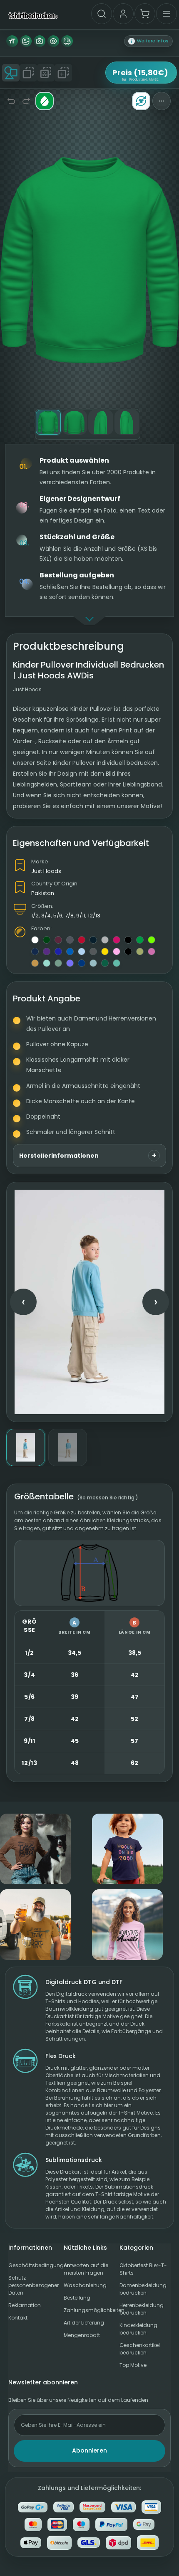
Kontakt (18, 2318)
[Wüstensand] (140, 952)
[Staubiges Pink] (152, 952)
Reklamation (25, 2305)
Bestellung (77, 2298)
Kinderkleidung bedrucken (138, 2329)
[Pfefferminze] (47, 963)
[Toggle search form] (102, 14)
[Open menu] (167, 14)
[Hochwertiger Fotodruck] (40, 41)
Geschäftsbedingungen (34, 2265)
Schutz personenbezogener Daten (34, 2285)
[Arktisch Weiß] (35, 940)
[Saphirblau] (70, 952)
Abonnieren (89, 2450)
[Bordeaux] (58, 940)
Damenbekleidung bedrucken (143, 2289)
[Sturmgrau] (93, 952)
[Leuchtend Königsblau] (82, 963)
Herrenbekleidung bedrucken (142, 2309)
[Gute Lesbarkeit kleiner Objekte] (53, 41)
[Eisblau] (93, 963)
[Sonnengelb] (105, 952)
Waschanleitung (85, 2285)
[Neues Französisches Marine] (93, 940)
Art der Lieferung (84, 2323)
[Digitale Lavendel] (70, 963)
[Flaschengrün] (47, 940)
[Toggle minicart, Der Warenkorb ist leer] (145, 14)
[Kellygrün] (140, 940)
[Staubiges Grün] (58, 963)
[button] (148, 41)
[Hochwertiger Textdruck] (12, 41)
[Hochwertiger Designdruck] (26, 41)
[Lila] (47, 952)
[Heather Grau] (105, 940)
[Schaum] (117, 963)
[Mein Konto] (123, 14)
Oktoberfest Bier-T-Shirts (143, 2269)
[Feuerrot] (82, 940)
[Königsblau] (58, 952)
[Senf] (35, 963)
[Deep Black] (128, 952)
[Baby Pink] (117, 952)
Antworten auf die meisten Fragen (86, 2269)
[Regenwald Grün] (105, 963)
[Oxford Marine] (35, 952)
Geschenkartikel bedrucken (140, 2349)
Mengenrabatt (82, 2335)
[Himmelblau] (82, 952)
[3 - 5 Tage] (67, 41)
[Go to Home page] (33, 15)
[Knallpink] (117, 940)
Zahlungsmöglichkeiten (89, 2310)
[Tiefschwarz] (128, 940)
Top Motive (133, 2365)
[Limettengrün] (152, 940)
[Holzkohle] (70, 940)
